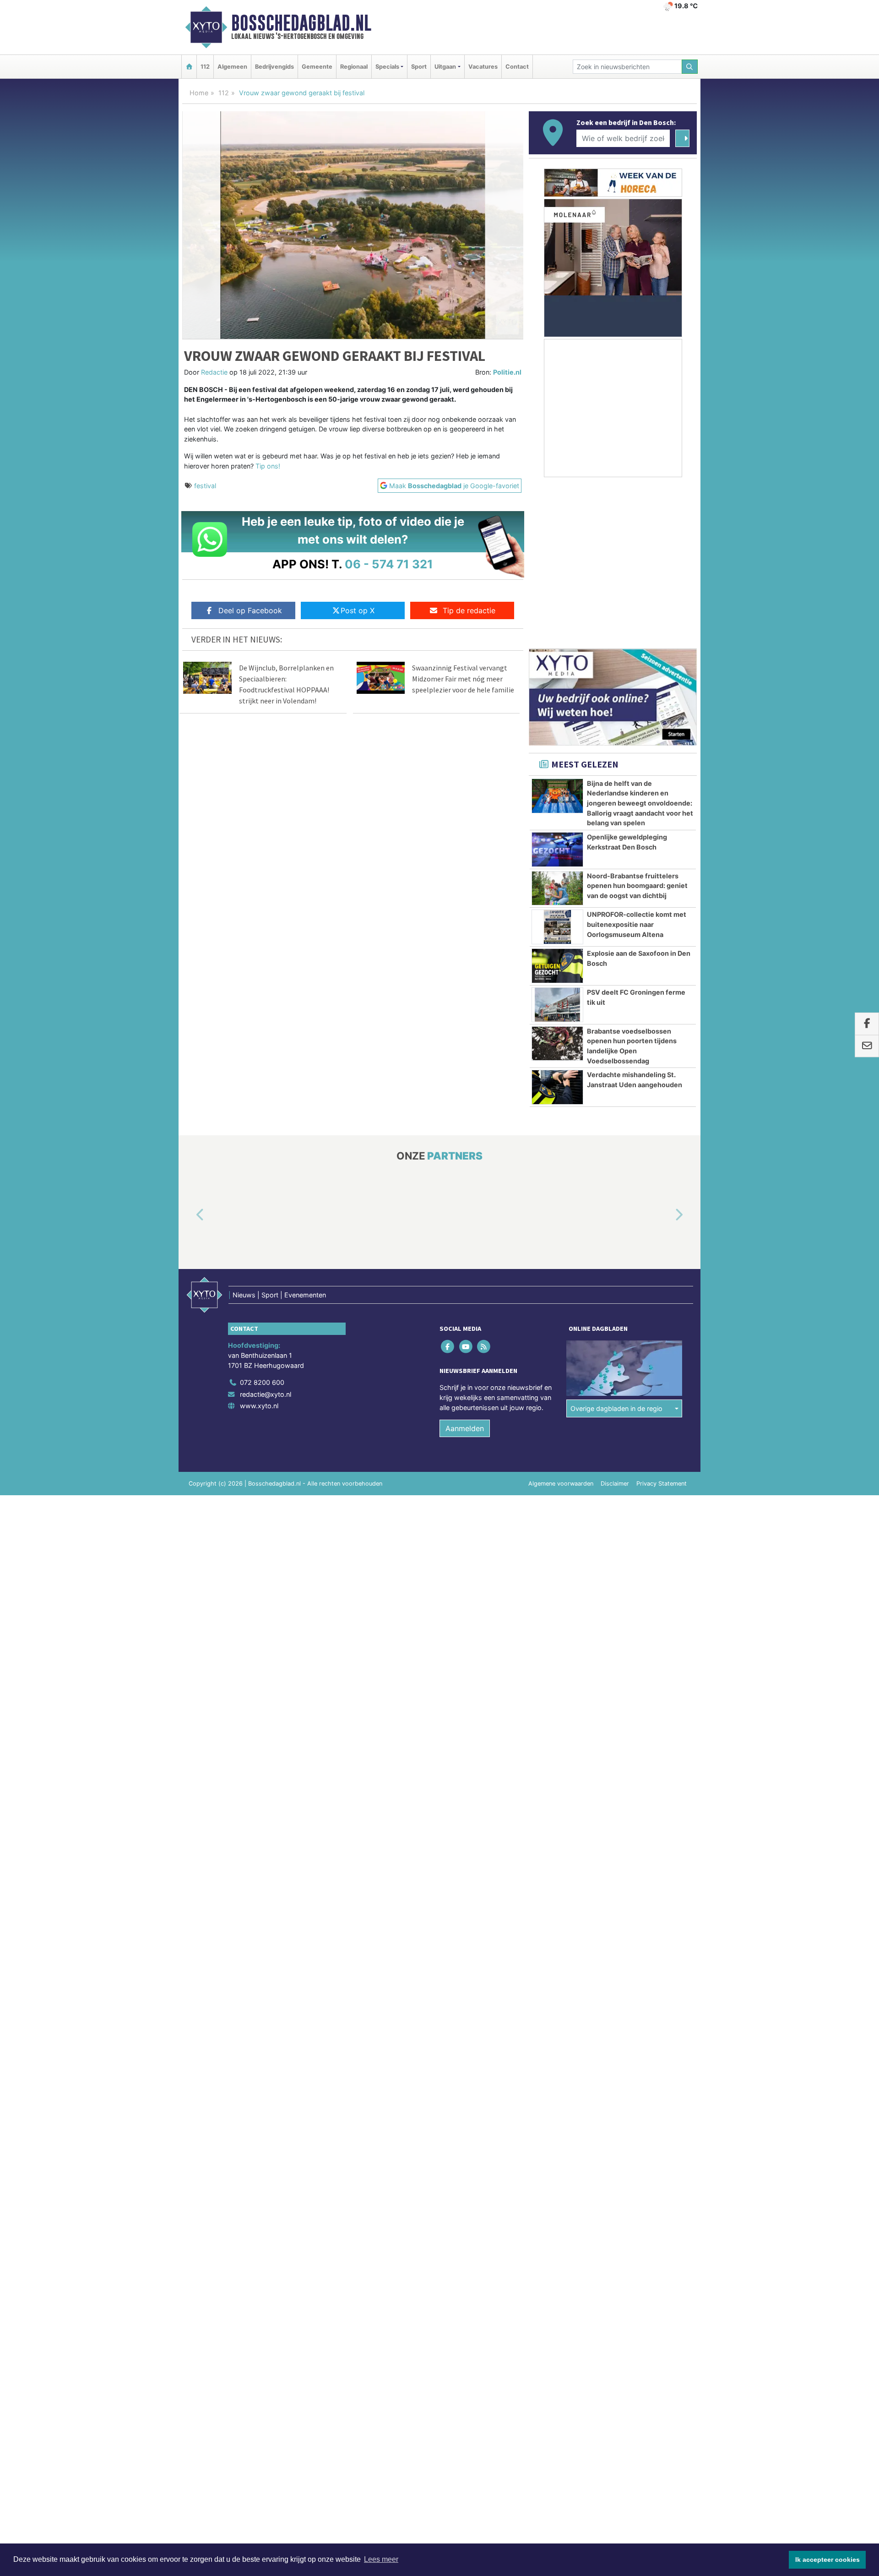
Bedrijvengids (274, 67)
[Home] (189, 67)
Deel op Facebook (250, 610)
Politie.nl (507, 372)
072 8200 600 (262, 1382)
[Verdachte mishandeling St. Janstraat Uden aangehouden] (557, 1087)
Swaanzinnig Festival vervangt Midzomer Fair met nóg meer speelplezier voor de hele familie (463, 679)
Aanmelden (465, 1428)
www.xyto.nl (259, 1406)
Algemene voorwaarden (561, 1484)
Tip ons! (268, 466)
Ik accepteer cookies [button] (827, 2560)
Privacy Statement (662, 1484)
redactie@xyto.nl (266, 1394)
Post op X (358, 610)
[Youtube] (466, 1347)
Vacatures (483, 67)
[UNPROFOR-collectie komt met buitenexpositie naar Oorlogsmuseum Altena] (557, 927)
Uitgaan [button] (445, 67)
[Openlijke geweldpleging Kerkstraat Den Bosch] (557, 850)
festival (205, 486)
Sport (419, 67)
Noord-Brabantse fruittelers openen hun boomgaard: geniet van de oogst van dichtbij (637, 886)
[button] (190, 1215)
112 (205, 67)
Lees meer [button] (381, 2559)
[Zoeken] (690, 67)
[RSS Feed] (484, 1347)
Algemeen (232, 67)
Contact (517, 67)
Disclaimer (615, 1484)
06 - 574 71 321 (389, 564)
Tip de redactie (469, 610)
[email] (867, 1046)
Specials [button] (387, 67)
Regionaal (354, 67)
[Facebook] (448, 1347)
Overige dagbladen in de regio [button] (616, 1408)
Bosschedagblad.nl (301, 23)
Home (199, 93)
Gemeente (317, 67)
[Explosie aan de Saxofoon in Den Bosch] (557, 966)
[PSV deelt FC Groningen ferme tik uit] (557, 1005)
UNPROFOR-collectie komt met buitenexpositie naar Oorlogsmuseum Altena (637, 924)
